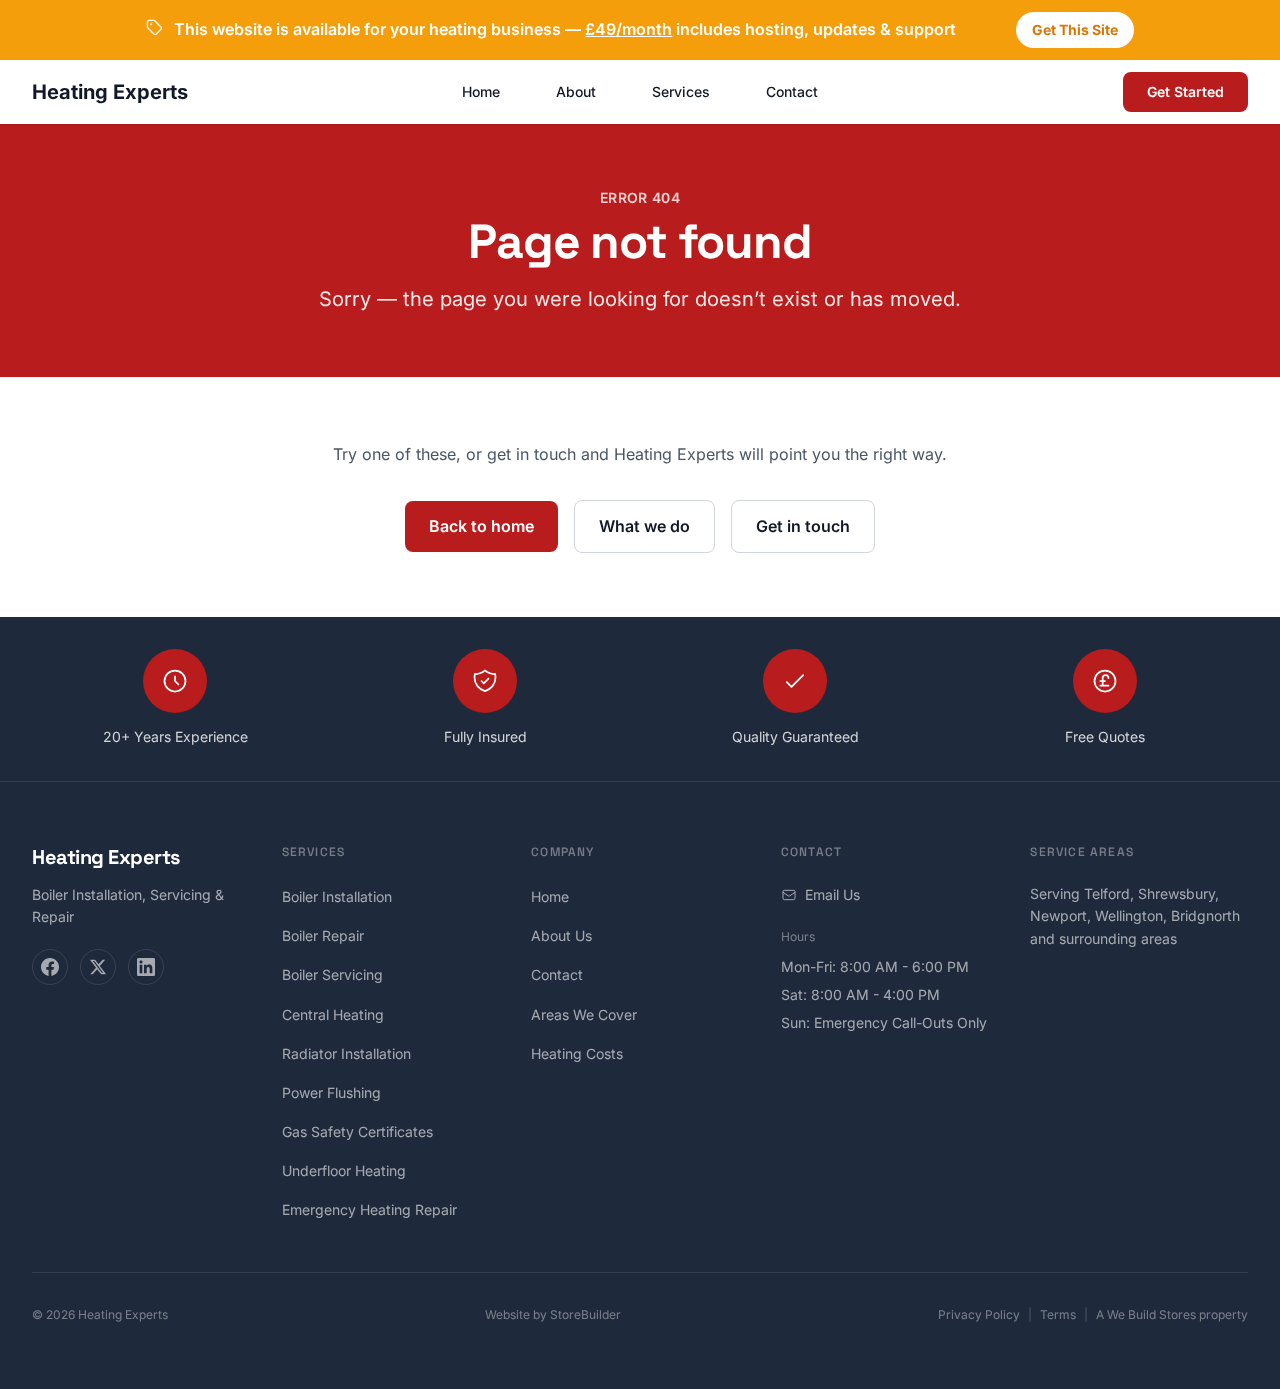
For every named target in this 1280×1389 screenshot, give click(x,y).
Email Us (832, 894)
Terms (1058, 1314)
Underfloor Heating (344, 1170)
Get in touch (803, 526)
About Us (561, 935)
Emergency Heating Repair (369, 1209)
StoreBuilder (585, 1314)
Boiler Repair (323, 935)
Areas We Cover (584, 1014)
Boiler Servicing (332, 974)
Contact (792, 91)
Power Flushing (331, 1092)
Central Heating (333, 1014)
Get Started (1185, 91)
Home (481, 91)
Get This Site (1075, 29)
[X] (98, 967)
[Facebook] (50, 967)
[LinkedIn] (146, 967)
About (576, 91)
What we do (644, 526)
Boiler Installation (337, 896)
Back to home (481, 526)
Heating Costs (577, 1053)
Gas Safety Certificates (357, 1131)
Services (681, 91)
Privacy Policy (979, 1314)
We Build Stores (1151, 1314)
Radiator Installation (346, 1053)
